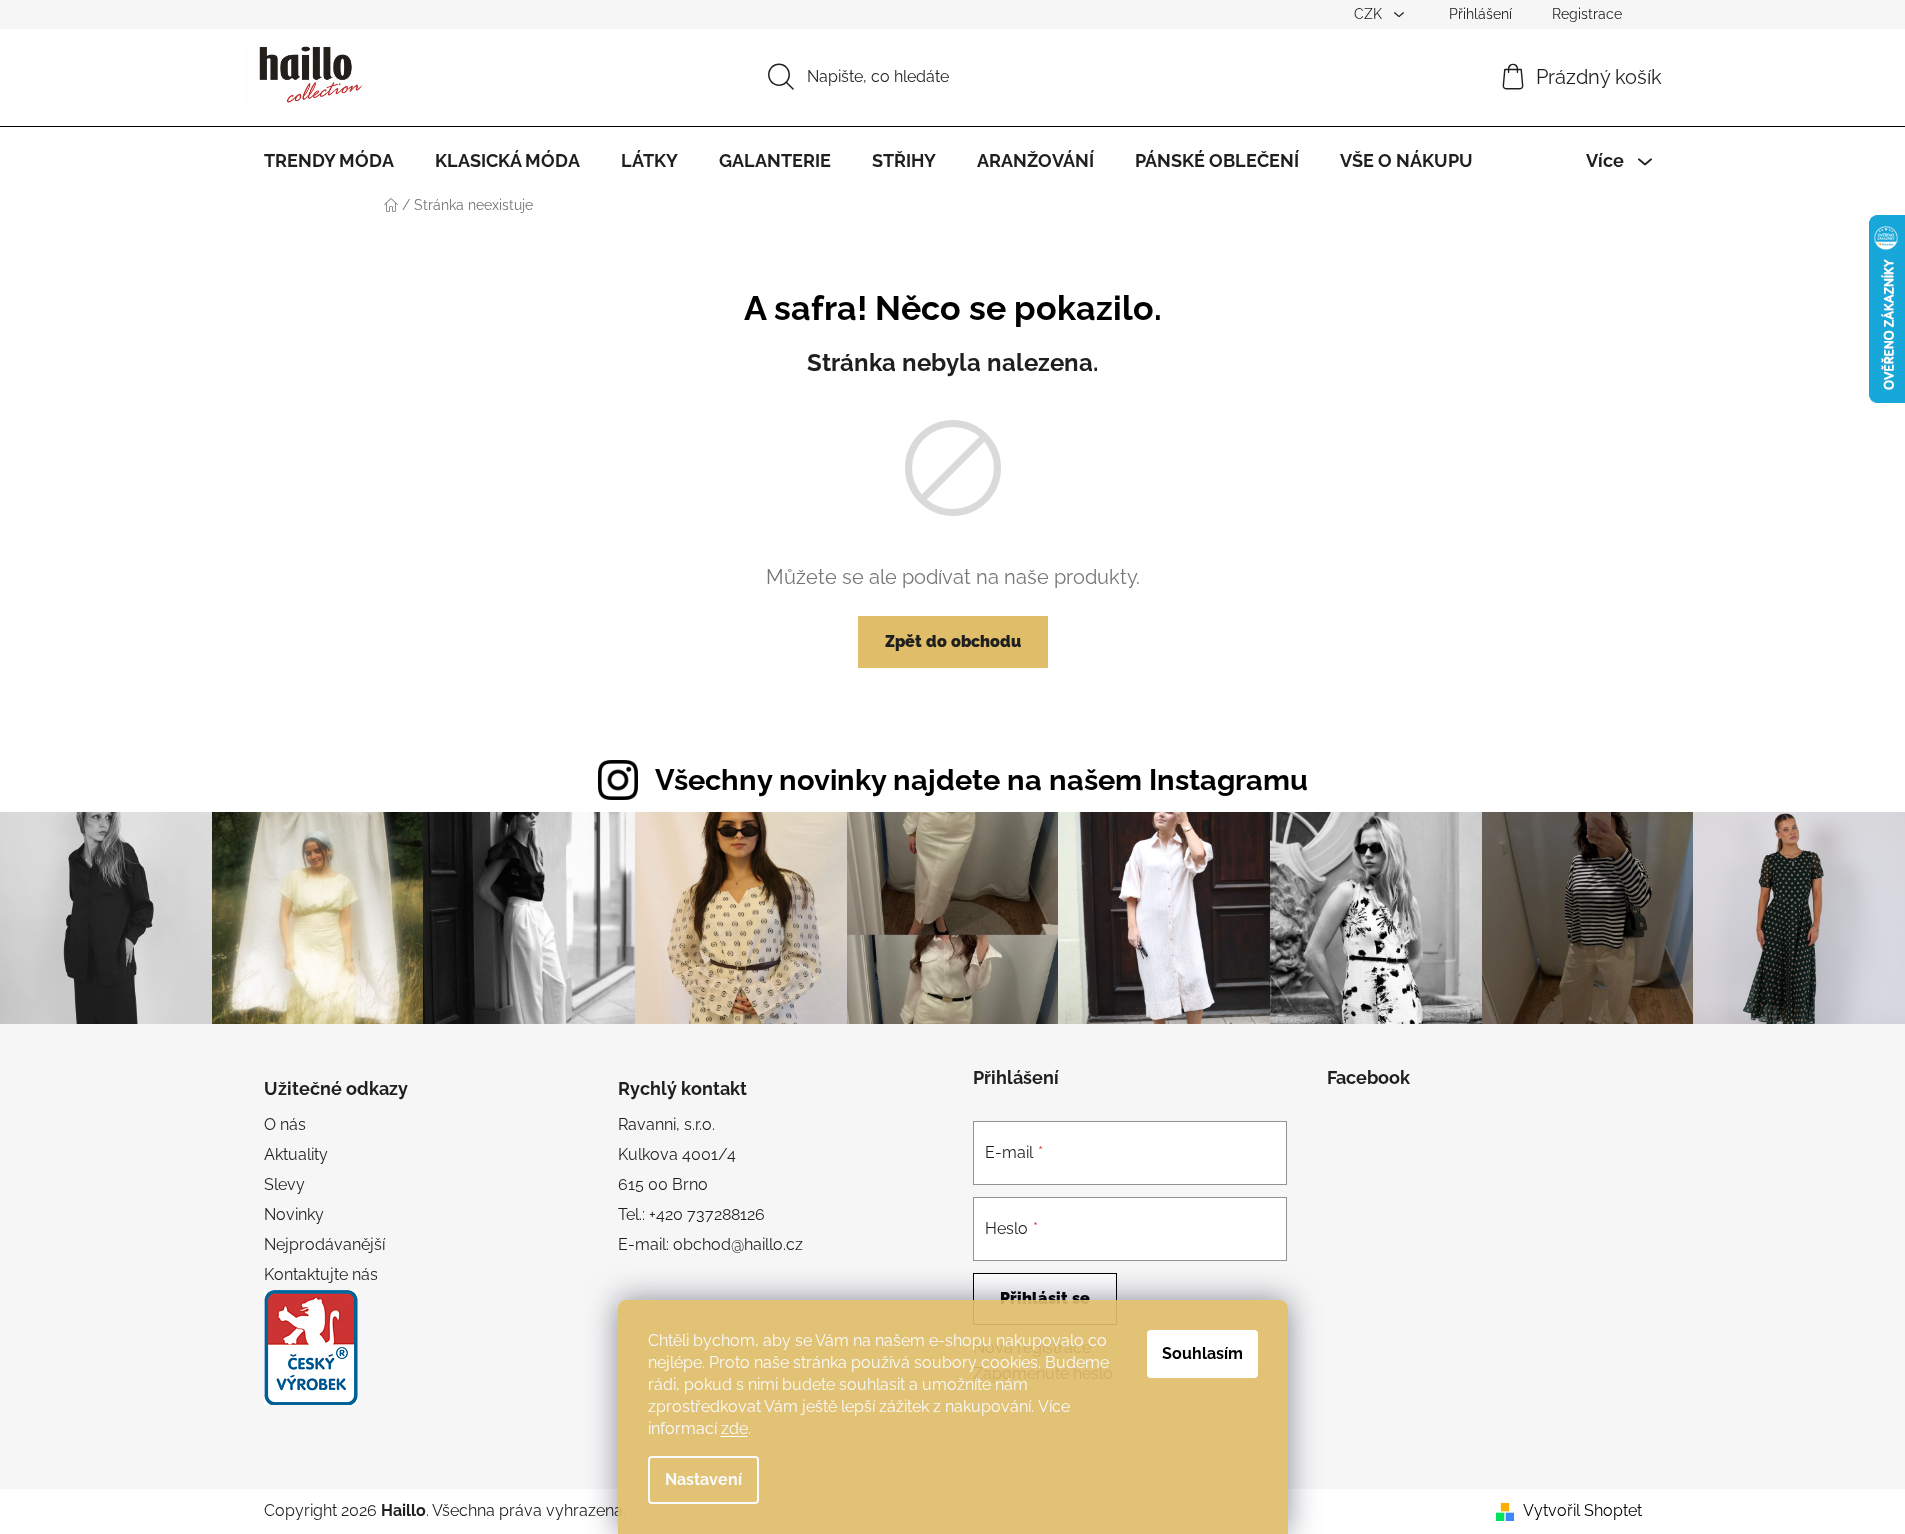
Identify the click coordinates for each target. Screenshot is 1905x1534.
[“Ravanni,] (311, 1347)
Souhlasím (1202, 1353)
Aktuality (296, 1154)
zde (734, 1428)
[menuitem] (329, 161)
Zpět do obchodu (953, 641)
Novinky (294, 1214)
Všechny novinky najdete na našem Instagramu (981, 780)
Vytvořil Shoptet (1582, 1510)
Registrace (1587, 14)
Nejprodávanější (324, 1244)
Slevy (284, 1184)
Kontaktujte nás (321, 1274)
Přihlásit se (1045, 1298)
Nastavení (703, 1479)
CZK (1370, 14)
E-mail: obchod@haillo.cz (710, 1244)
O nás (285, 1124)
